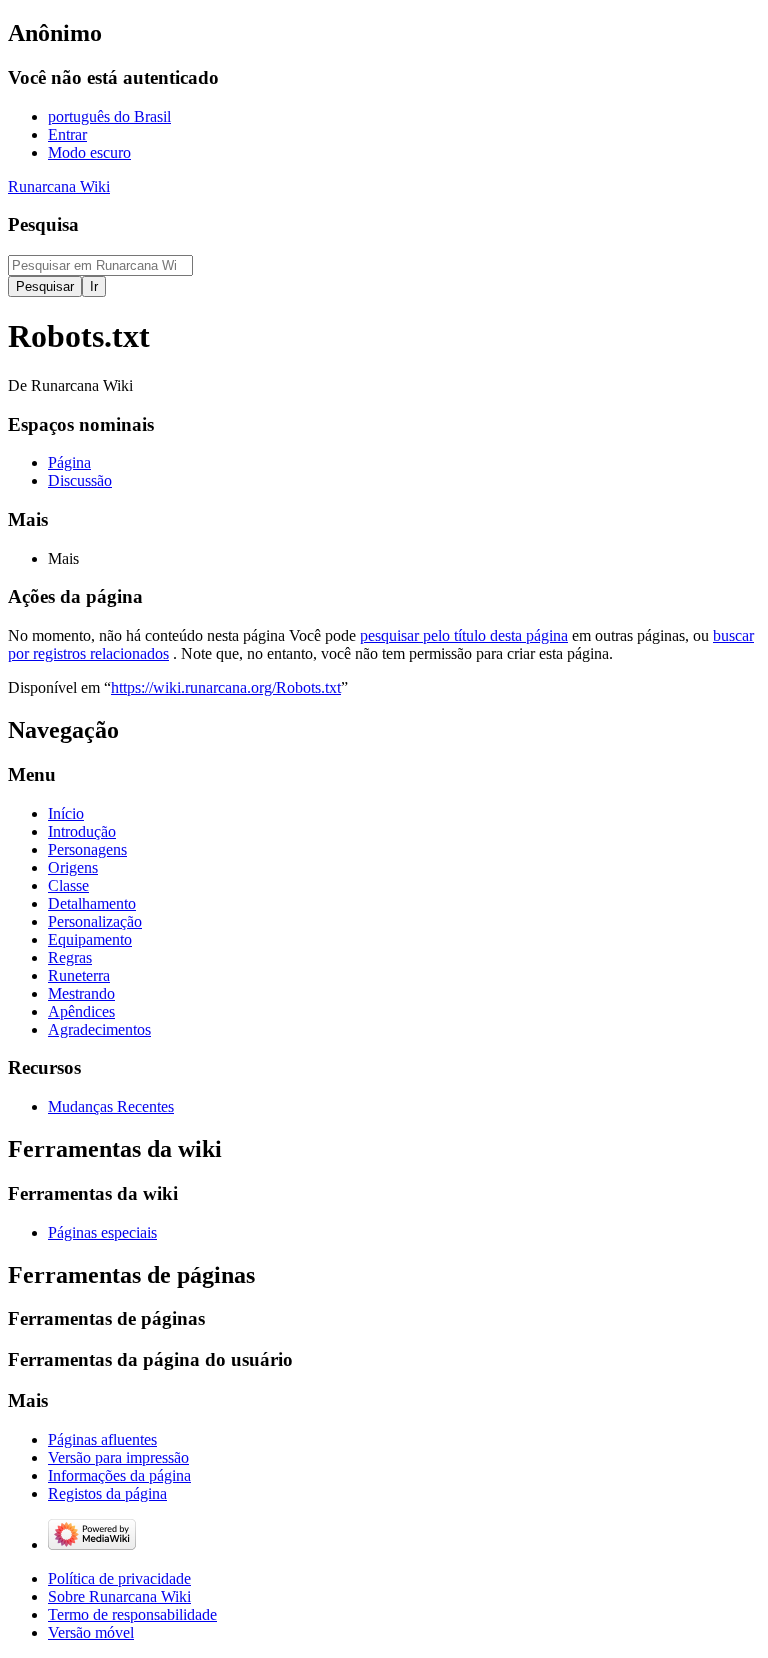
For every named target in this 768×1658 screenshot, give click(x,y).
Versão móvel (91, 1632)
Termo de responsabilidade (132, 1614)
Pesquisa (43, 224)
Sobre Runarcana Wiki (119, 1596)
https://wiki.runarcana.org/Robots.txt (226, 687)
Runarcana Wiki (59, 186)
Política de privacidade (119, 1578)
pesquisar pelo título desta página (464, 635)
